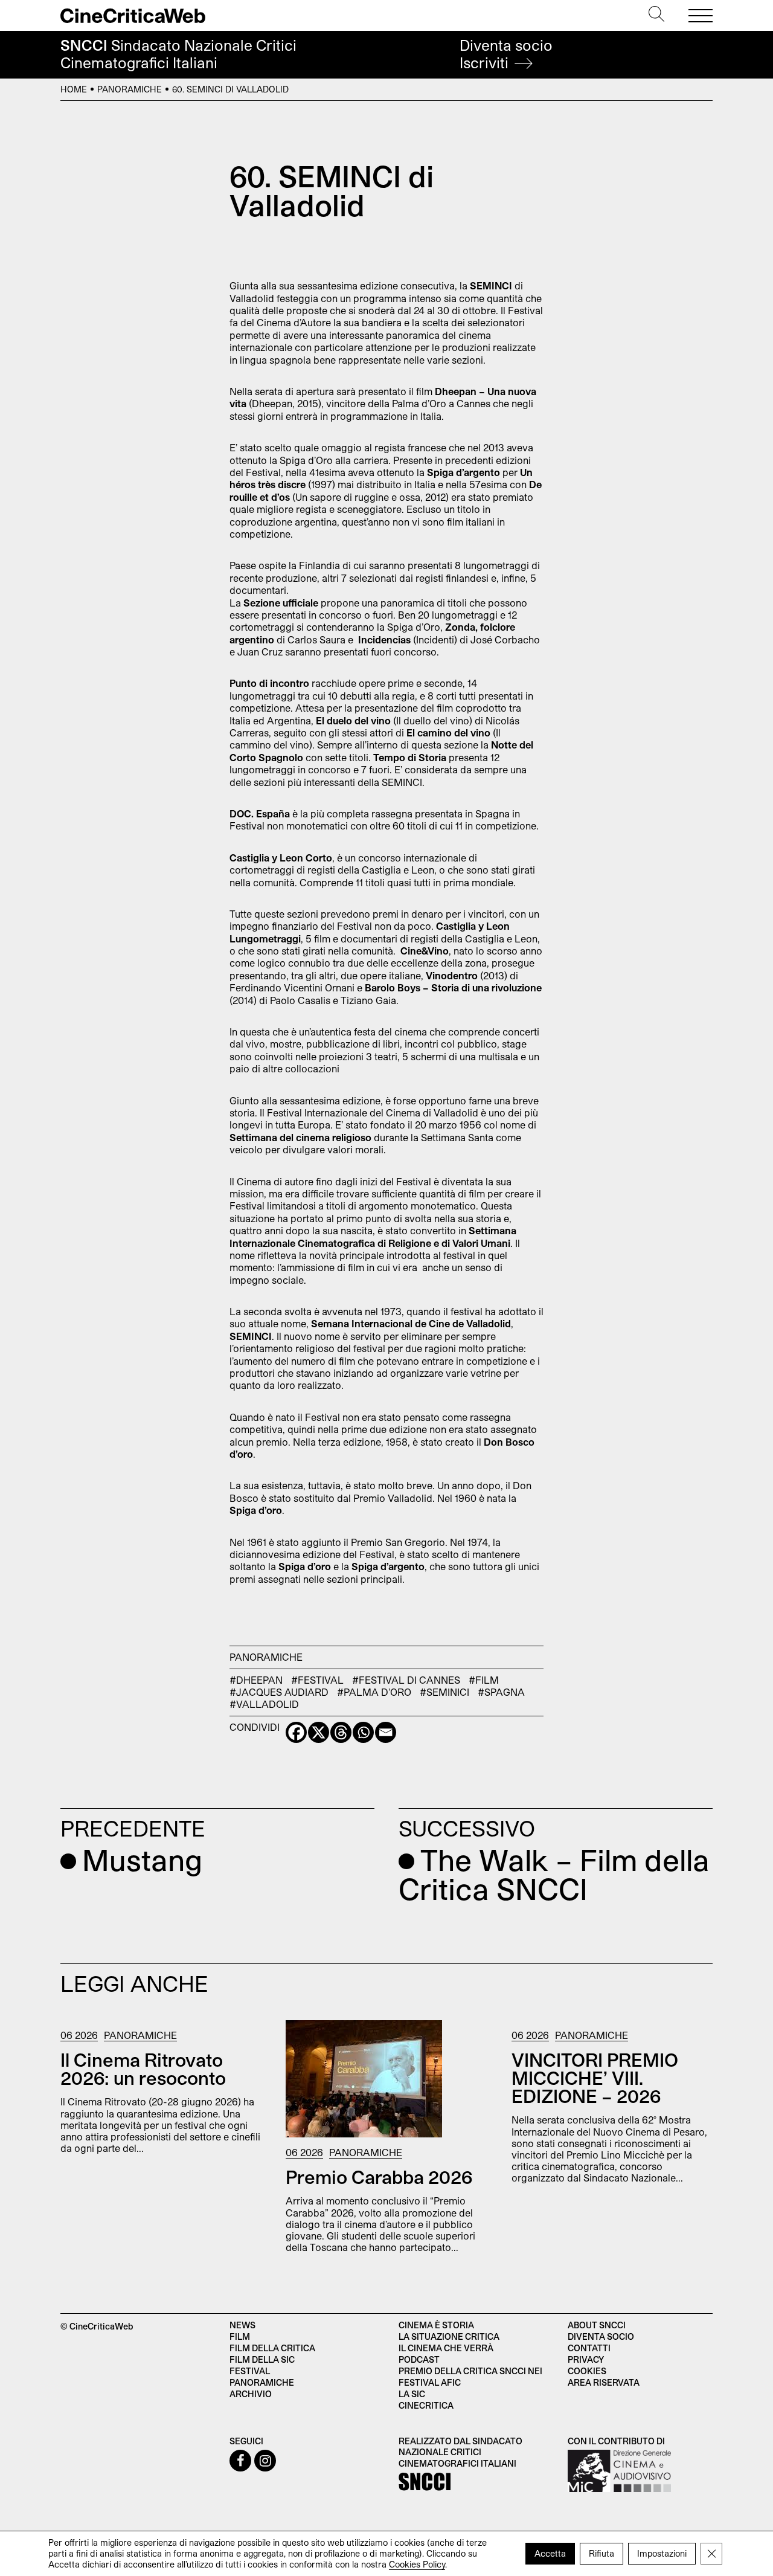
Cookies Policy (417, 2564)
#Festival (317, 1680)
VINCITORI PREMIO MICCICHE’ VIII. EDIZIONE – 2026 (595, 2078)
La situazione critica (449, 2336)
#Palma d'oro (374, 1692)
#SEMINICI (444, 1692)
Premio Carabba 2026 (379, 2177)
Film (240, 2336)
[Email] (386, 1732)
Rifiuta (601, 2553)
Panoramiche (130, 89)
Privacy (586, 2359)
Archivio (251, 2394)
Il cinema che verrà (446, 2348)
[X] (319, 1732)
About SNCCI (597, 2325)
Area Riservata (604, 2382)
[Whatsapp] (363, 1732)
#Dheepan (256, 1680)
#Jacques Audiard (279, 1692)
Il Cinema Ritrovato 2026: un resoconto (143, 2069)
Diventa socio (506, 54)
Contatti (589, 2348)
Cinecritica (426, 2405)
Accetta (550, 2553)
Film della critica (272, 2348)
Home (74, 89)
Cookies (587, 2371)
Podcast (419, 2359)
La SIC (412, 2394)
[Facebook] (296, 1732)
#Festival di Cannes (406, 1680)
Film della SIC (262, 2359)
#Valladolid (264, 1704)
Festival (250, 2371)
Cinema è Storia (436, 2325)
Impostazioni (662, 2553)
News (242, 2325)
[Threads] (341, 1732)
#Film (484, 1680)
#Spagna (501, 1692)
